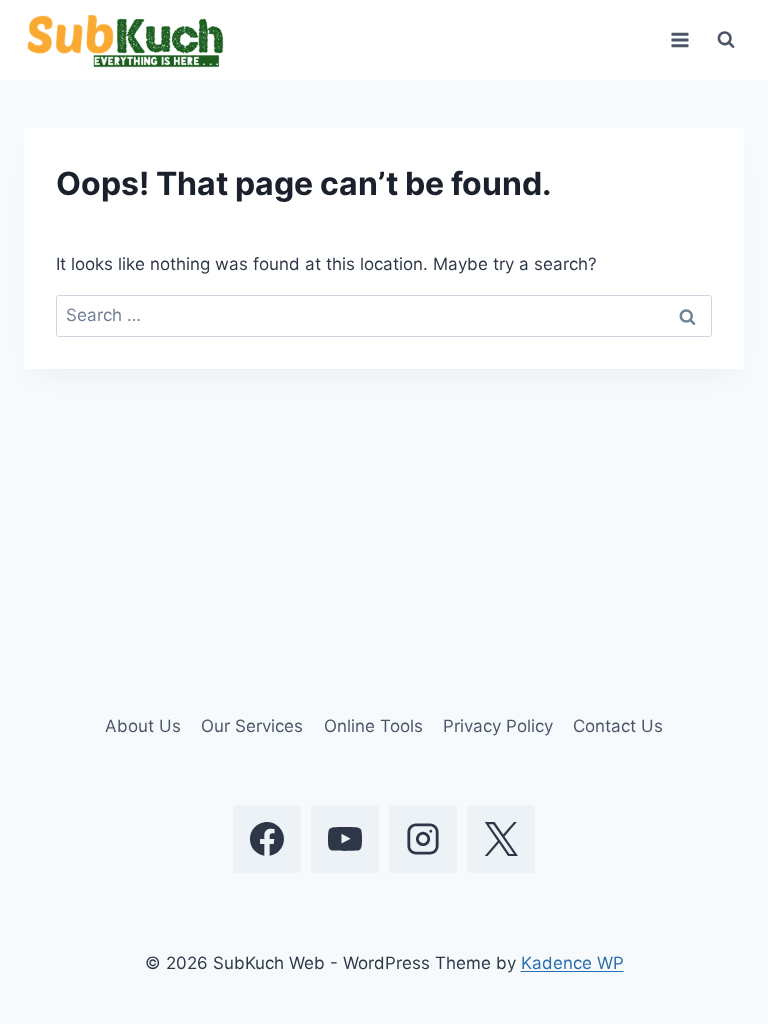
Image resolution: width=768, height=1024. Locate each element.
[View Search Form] (726, 40)
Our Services (252, 726)
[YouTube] (345, 839)
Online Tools (373, 726)
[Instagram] (423, 839)
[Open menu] (679, 39)
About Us (143, 726)
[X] (501, 839)
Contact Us (618, 726)
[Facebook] (267, 839)
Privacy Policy (498, 726)
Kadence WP (572, 963)
